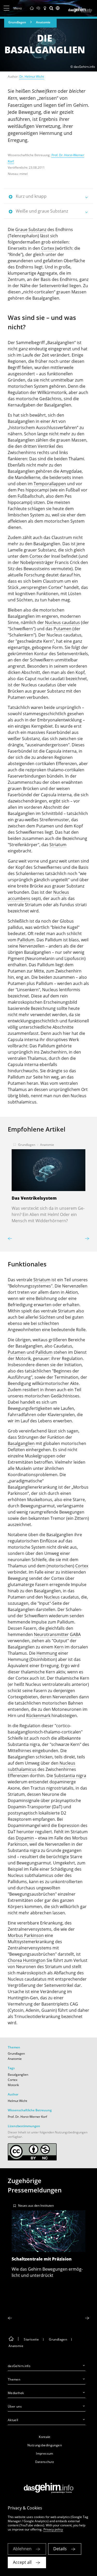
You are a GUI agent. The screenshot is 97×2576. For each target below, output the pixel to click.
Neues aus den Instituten (36, 2206)
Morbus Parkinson (26, 1935)
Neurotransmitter (51, 1634)
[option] (48, 1181)
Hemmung (47, 1653)
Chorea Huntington (27, 1960)
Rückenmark (38, 1716)
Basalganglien (21, 1443)
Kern (59, 1647)
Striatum (58, 845)
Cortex (48, 248)
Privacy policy (53, 2529)
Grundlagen (17, 22)
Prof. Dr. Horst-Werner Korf (27, 2117)
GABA (75, 1634)
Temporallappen (50, 484)
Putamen (62, 629)
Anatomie (43, 22)
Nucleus (52, 1597)
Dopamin (25, 1838)
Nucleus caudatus (62, 622)
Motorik (13, 2085)
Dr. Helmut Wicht (32, 77)
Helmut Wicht (17, 2101)
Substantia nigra (70, 1776)
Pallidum (26, 940)
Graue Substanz (31, 229)
